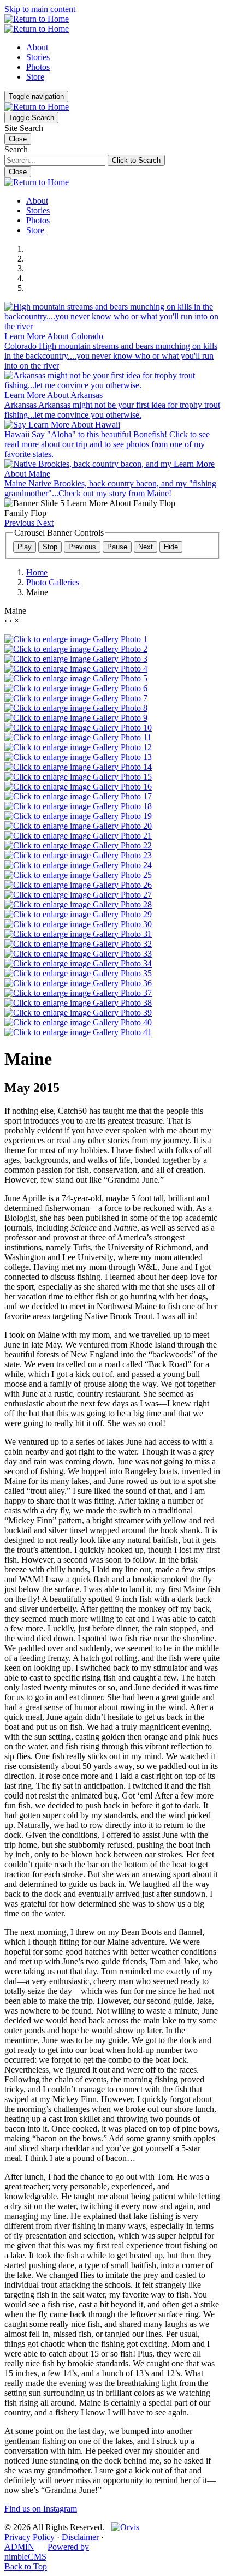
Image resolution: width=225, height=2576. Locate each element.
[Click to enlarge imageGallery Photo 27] (78, 895)
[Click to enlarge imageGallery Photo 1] (76, 639)
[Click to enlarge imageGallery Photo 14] (78, 767)
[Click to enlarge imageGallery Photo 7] (76, 698)
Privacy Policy (29, 2537)
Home (37, 572)
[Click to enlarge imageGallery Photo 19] (78, 816)
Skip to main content (40, 9)
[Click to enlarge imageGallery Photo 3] (76, 659)
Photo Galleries (53, 582)
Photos (38, 67)
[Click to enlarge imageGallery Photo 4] (76, 669)
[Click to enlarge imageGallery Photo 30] (78, 924)
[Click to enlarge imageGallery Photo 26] (78, 885)
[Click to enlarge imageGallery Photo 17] (78, 796)
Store (35, 77)
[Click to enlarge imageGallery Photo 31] (78, 934)
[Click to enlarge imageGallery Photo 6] (76, 688)
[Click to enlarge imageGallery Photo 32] (78, 944)
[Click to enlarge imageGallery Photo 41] (78, 1032)
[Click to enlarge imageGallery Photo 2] (76, 649)
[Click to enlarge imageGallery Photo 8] (76, 708)
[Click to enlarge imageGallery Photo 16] (78, 787)
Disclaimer (80, 2537)
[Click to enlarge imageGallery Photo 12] (78, 747)
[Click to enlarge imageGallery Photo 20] (78, 826)
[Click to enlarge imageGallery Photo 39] (78, 1013)
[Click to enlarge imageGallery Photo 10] (78, 728)
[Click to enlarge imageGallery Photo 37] (78, 993)
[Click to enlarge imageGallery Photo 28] (78, 904)
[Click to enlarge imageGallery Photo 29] (78, 914)
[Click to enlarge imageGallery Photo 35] (78, 973)
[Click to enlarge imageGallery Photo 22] (78, 845)
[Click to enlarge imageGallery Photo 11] (78, 737)
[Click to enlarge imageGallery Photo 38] (78, 1003)
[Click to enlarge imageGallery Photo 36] (78, 983)
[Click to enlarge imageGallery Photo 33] (78, 954)
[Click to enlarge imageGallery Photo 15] (78, 777)
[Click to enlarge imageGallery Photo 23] (78, 855)
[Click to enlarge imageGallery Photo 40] (78, 1022)
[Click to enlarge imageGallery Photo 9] (76, 718)
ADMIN (19, 2547)
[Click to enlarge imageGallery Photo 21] (78, 836)
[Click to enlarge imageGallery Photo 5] (76, 678)
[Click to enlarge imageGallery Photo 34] (78, 963)
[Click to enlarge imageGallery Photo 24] (78, 865)
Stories (38, 57)
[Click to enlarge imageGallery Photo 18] (78, 806)
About (37, 47)
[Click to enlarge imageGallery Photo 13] (78, 757)
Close (18, 172)
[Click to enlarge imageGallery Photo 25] (78, 875)
